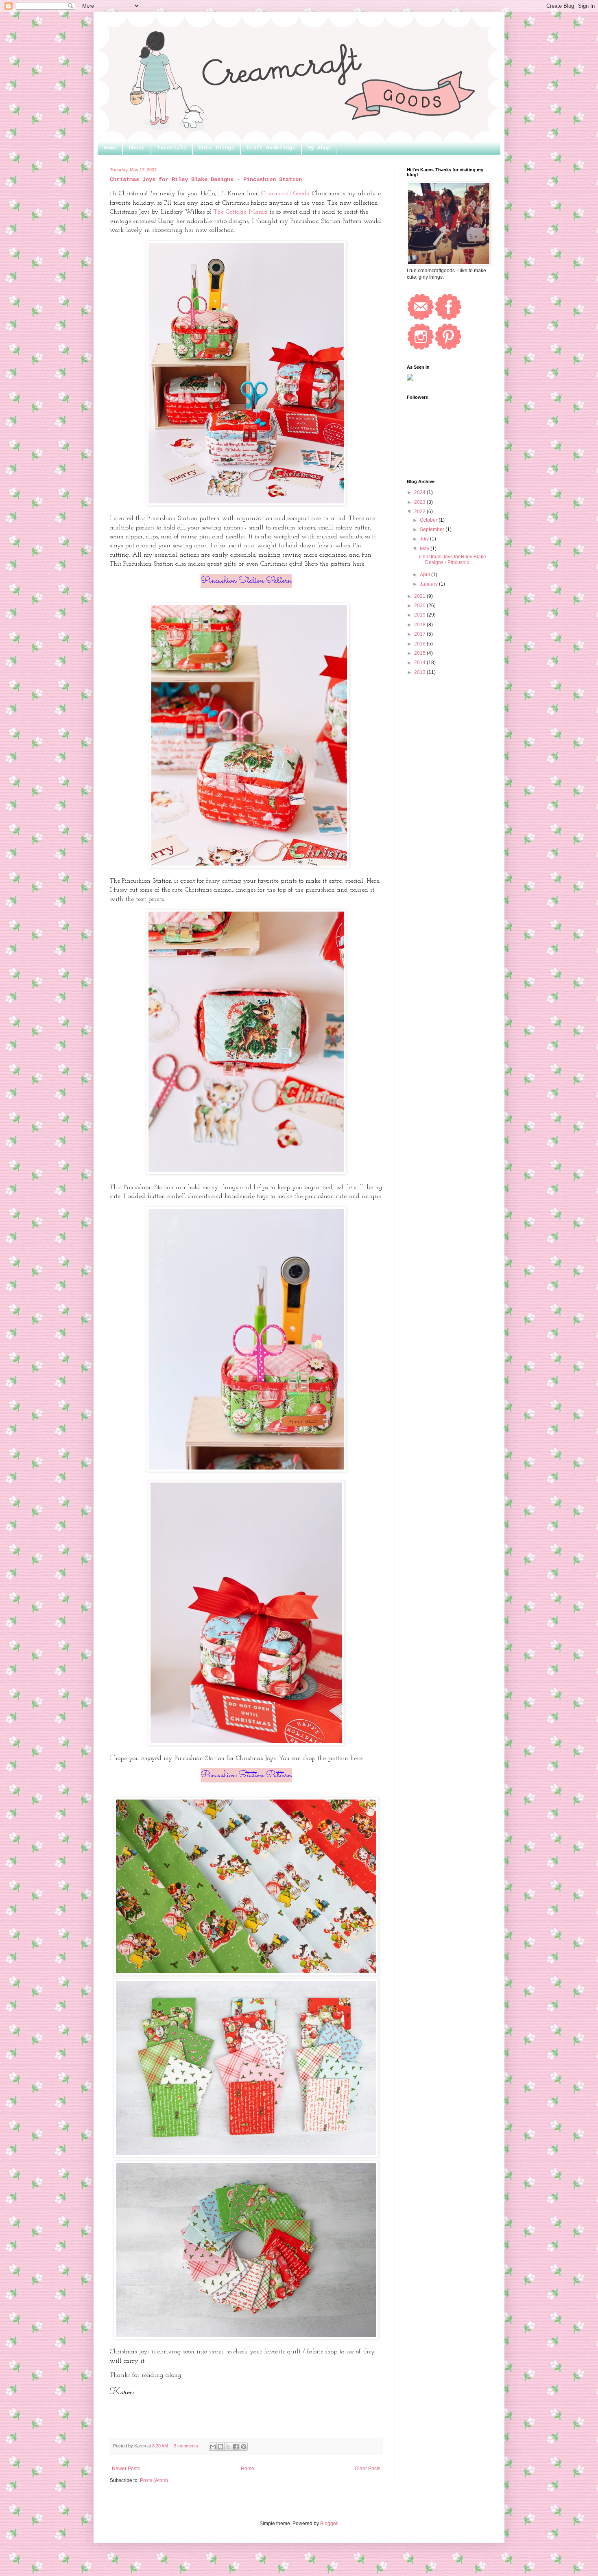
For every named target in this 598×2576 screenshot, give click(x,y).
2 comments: (187, 2446)
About (137, 148)
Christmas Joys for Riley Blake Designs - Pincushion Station (206, 179)
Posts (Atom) (154, 2480)
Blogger (329, 2524)
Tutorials (172, 148)
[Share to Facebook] (236, 2447)
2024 (420, 492)
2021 (420, 596)
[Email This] (213, 2447)
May (425, 549)
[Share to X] (228, 2447)
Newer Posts (126, 2469)
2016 (420, 644)
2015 (420, 653)
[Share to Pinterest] (244, 2447)
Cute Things (216, 148)
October (429, 520)
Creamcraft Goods (285, 194)
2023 (420, 502)
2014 (420, 663)
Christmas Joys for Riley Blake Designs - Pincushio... (453, 560)
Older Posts (368, 2469)
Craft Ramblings (271, 148)
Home (110, 148)
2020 (420, 606)
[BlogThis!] (220, 2447)
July (425, 539)
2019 (420, 615)
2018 (420, 625)
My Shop (319, 148)
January (429, 584)
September (433, 529)
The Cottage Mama (242, 212)
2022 (420, 512)
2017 (420, 634)
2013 (420, 672)
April (426, 575)
